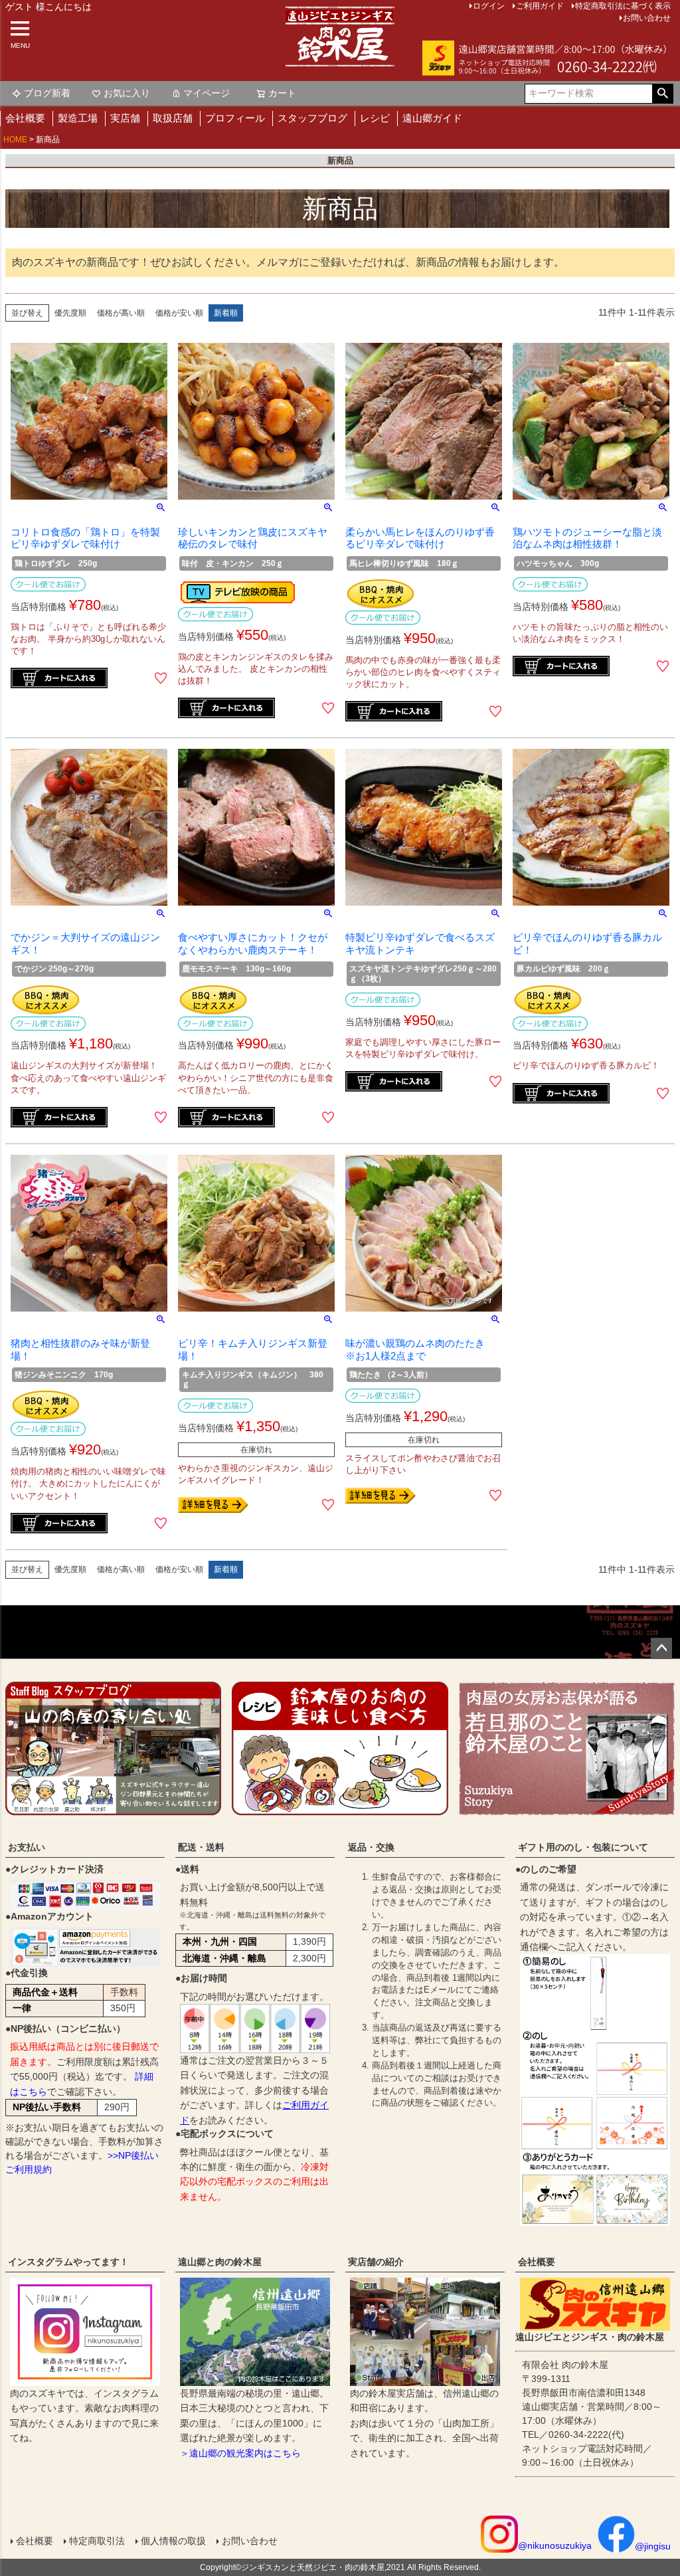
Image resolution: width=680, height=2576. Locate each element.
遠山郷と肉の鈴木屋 (220, 2262)
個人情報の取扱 (173, 2541)
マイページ (207, 93)
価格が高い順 (121, 313)
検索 (662, 94)
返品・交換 (371, 1847)
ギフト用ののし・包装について (583, 1847)
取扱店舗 (173, 118)
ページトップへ (661, 1648)
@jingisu (653, 2546)
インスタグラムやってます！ (68, 2262)
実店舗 (125, 118)
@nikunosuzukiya (555, 2545)
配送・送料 (201, 1847)
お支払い (27, 1847)
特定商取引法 (97, 2541)
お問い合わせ (647, 18)
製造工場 (78, 118)
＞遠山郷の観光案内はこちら (240, 2453)
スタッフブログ (312, 118)
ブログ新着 (47, 93)
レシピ (375, 118)
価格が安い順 (179, 313)
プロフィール (235, 118)
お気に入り (127, 93)
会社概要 (25, 118)
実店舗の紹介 (376, 2262)
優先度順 (70, 313)
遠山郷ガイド (432, 118)
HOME (15, 140)
